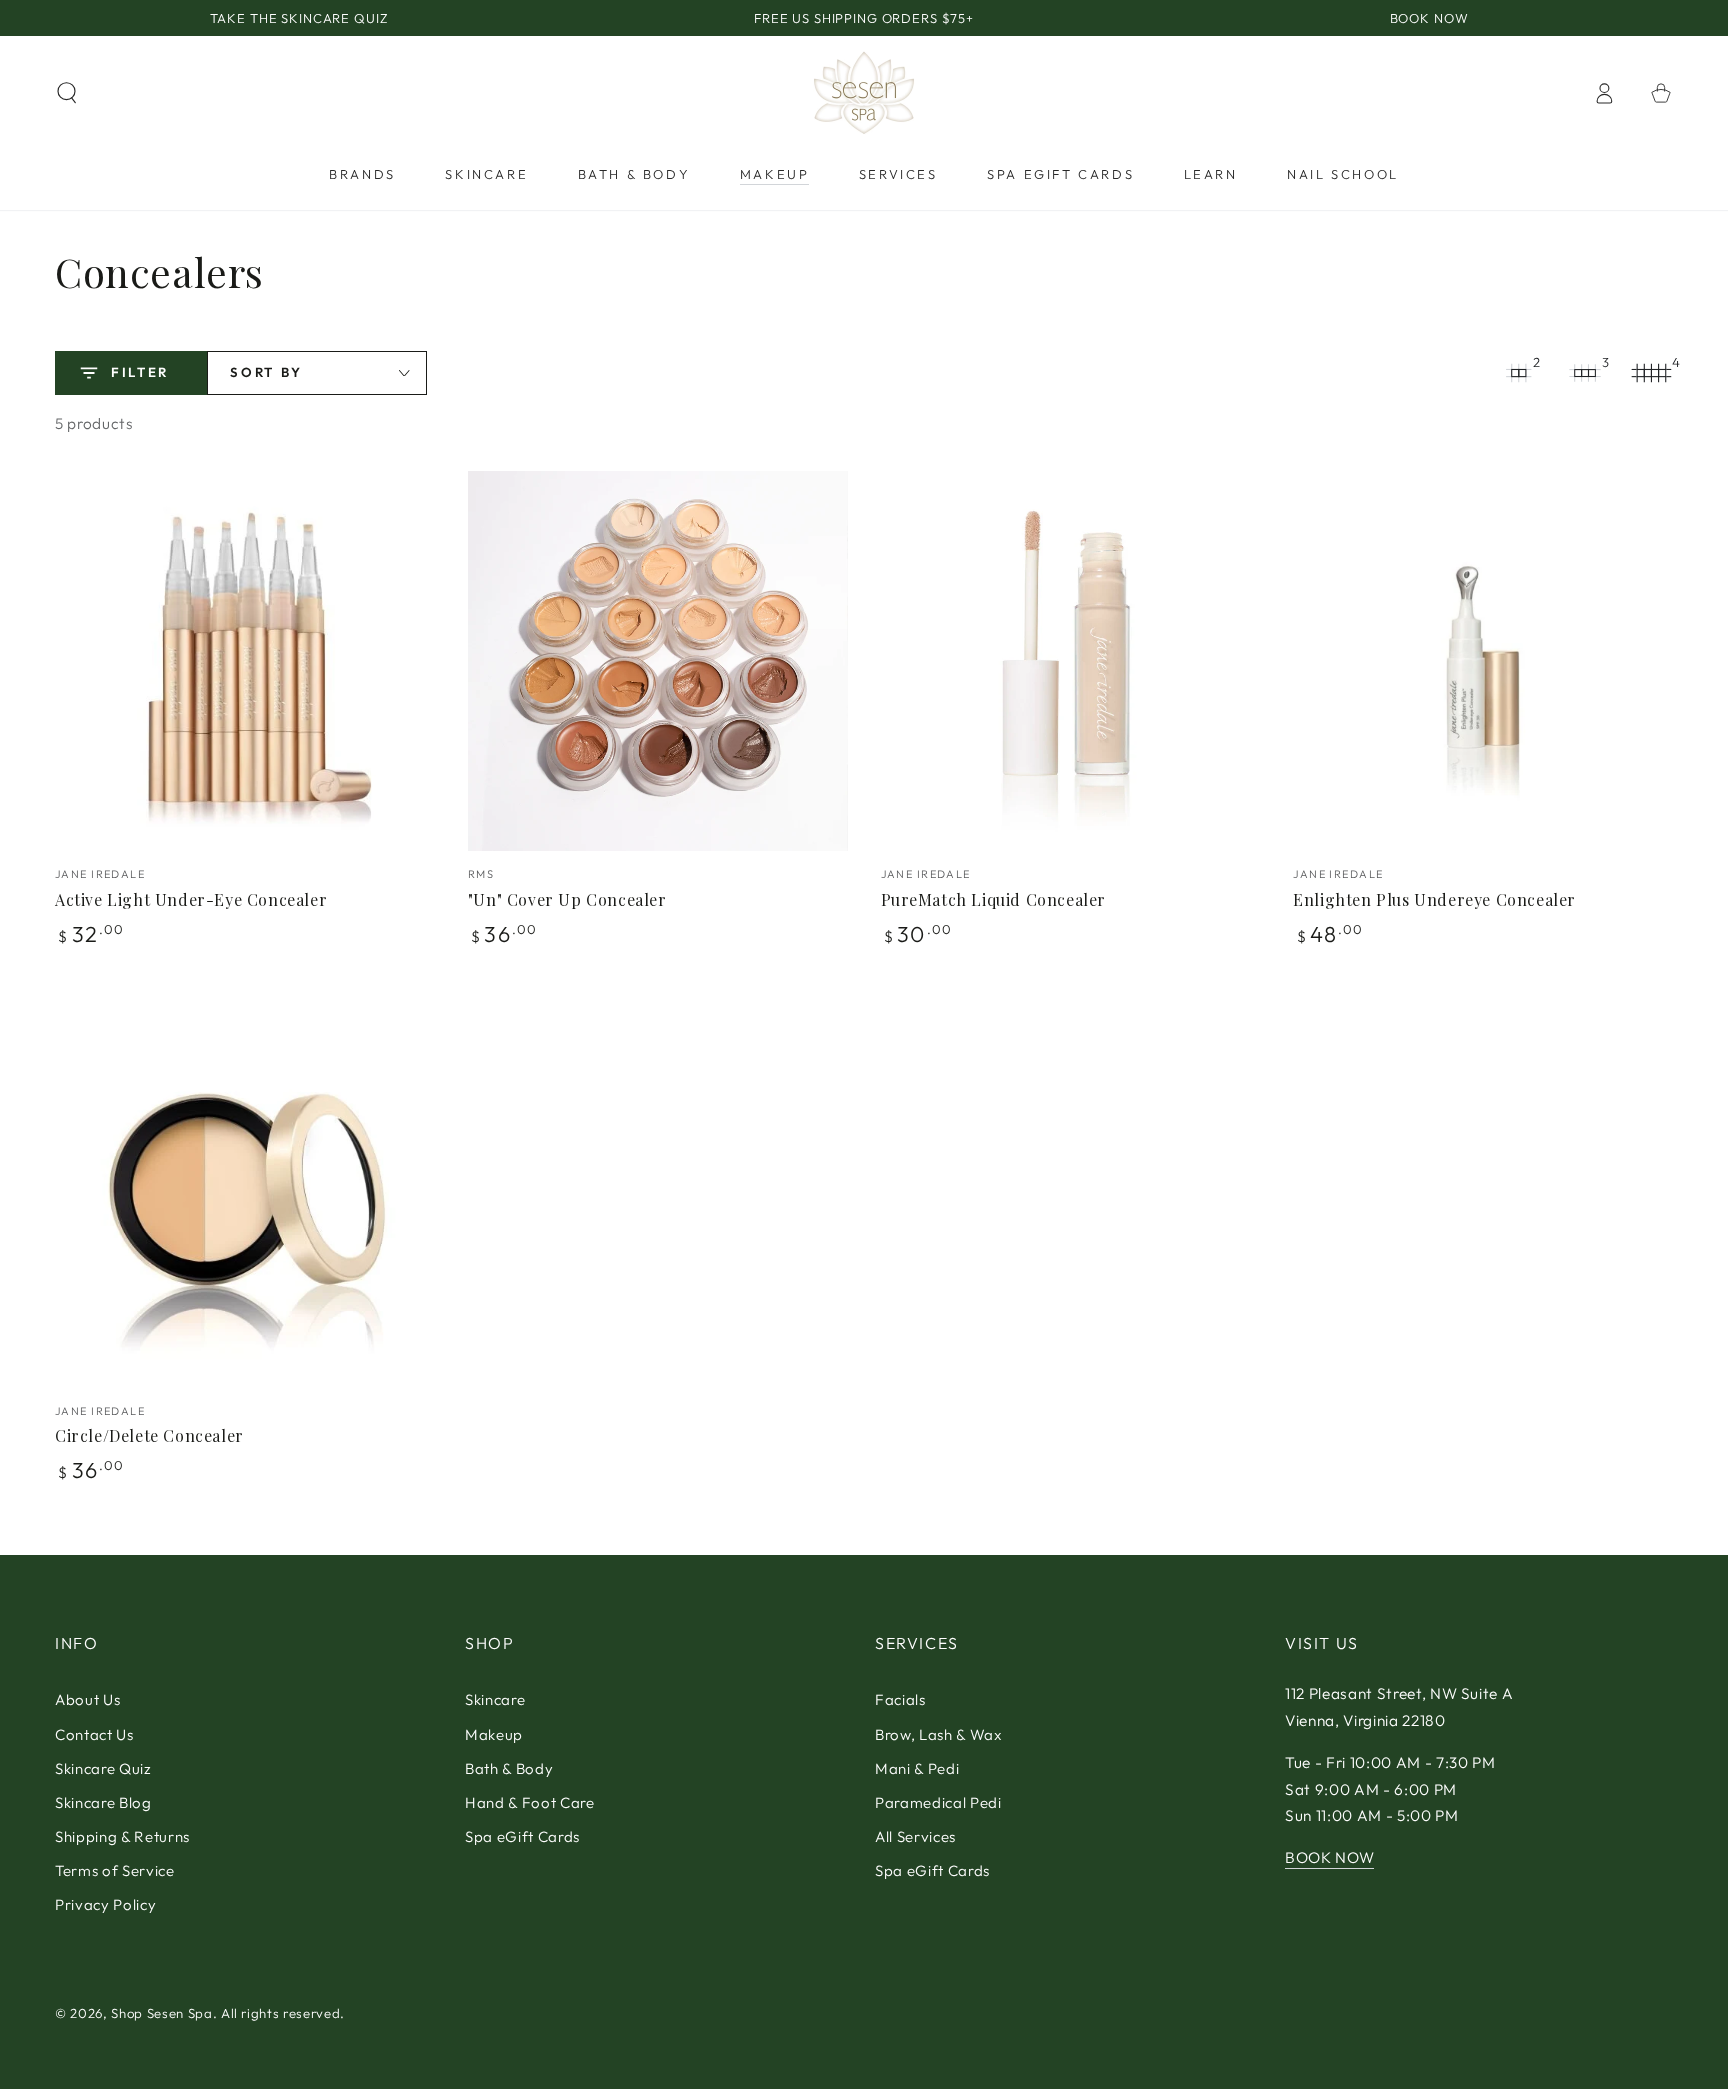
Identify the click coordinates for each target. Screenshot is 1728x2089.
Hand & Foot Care (530, 1802)
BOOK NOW (1329, 1857)
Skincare (495, 1699)
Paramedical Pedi (938, 1802)
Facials (900, 1699)
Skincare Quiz (103, 1768)
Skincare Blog (103, 1802)
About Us (87, 1699)
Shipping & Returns (122, 1836)
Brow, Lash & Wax (938, 1734)
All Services (915, 1836)
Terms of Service (115, 1870)
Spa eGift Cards (522, 1836)
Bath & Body (509, 1768)
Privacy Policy (105, 1904)
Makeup (494, 1734)
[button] (67, 93)
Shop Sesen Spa (161, 2013)
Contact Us (94, 1734)
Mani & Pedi (917, 1768)
